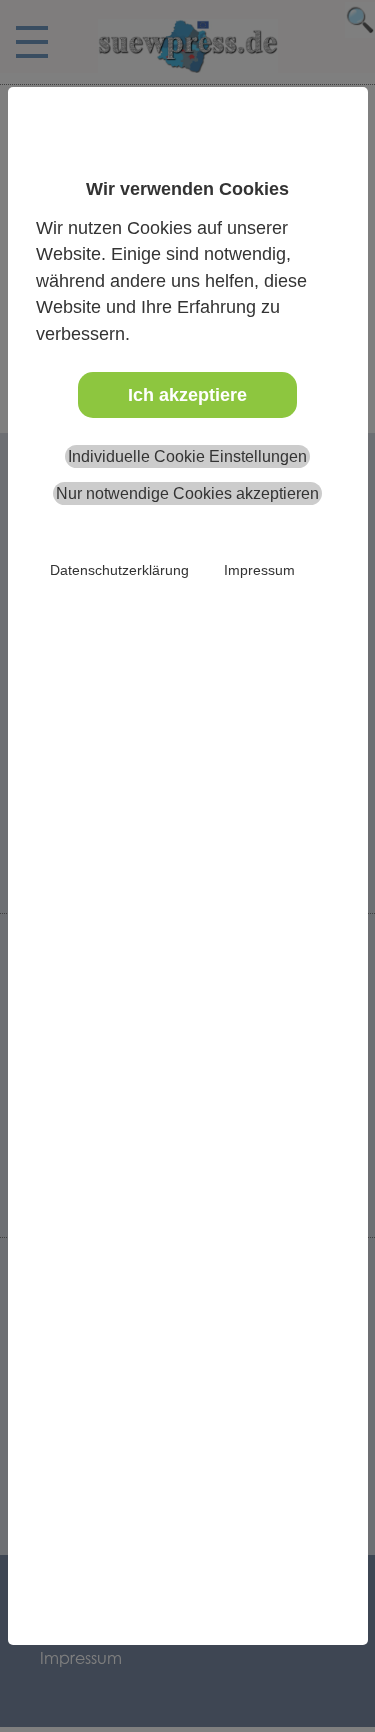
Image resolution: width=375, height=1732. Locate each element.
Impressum (259, 570)
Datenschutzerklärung (119, 570)
